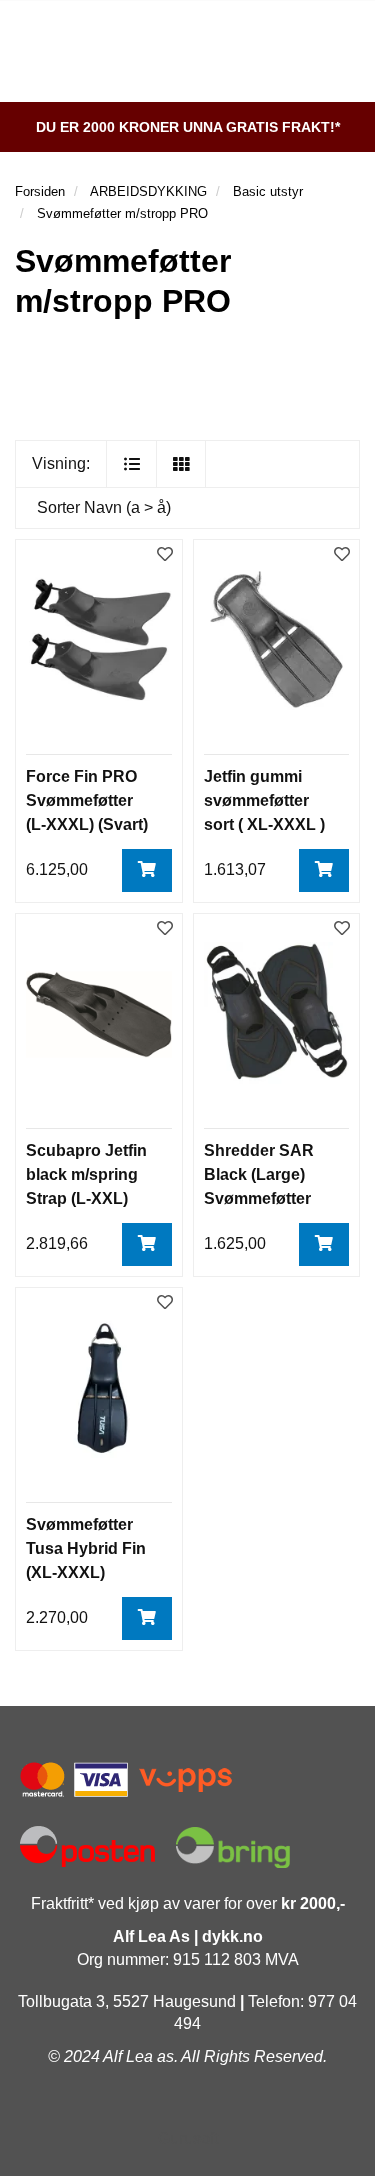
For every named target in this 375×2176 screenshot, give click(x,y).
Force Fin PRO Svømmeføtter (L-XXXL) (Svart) (87, 800)
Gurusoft (188, 2138)
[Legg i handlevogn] (147, 870)
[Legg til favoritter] (165, 555)
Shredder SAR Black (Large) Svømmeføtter (259, 1174)
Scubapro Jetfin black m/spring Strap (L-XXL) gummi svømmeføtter (86, 1198)
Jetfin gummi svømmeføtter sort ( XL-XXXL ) (264, 800)
